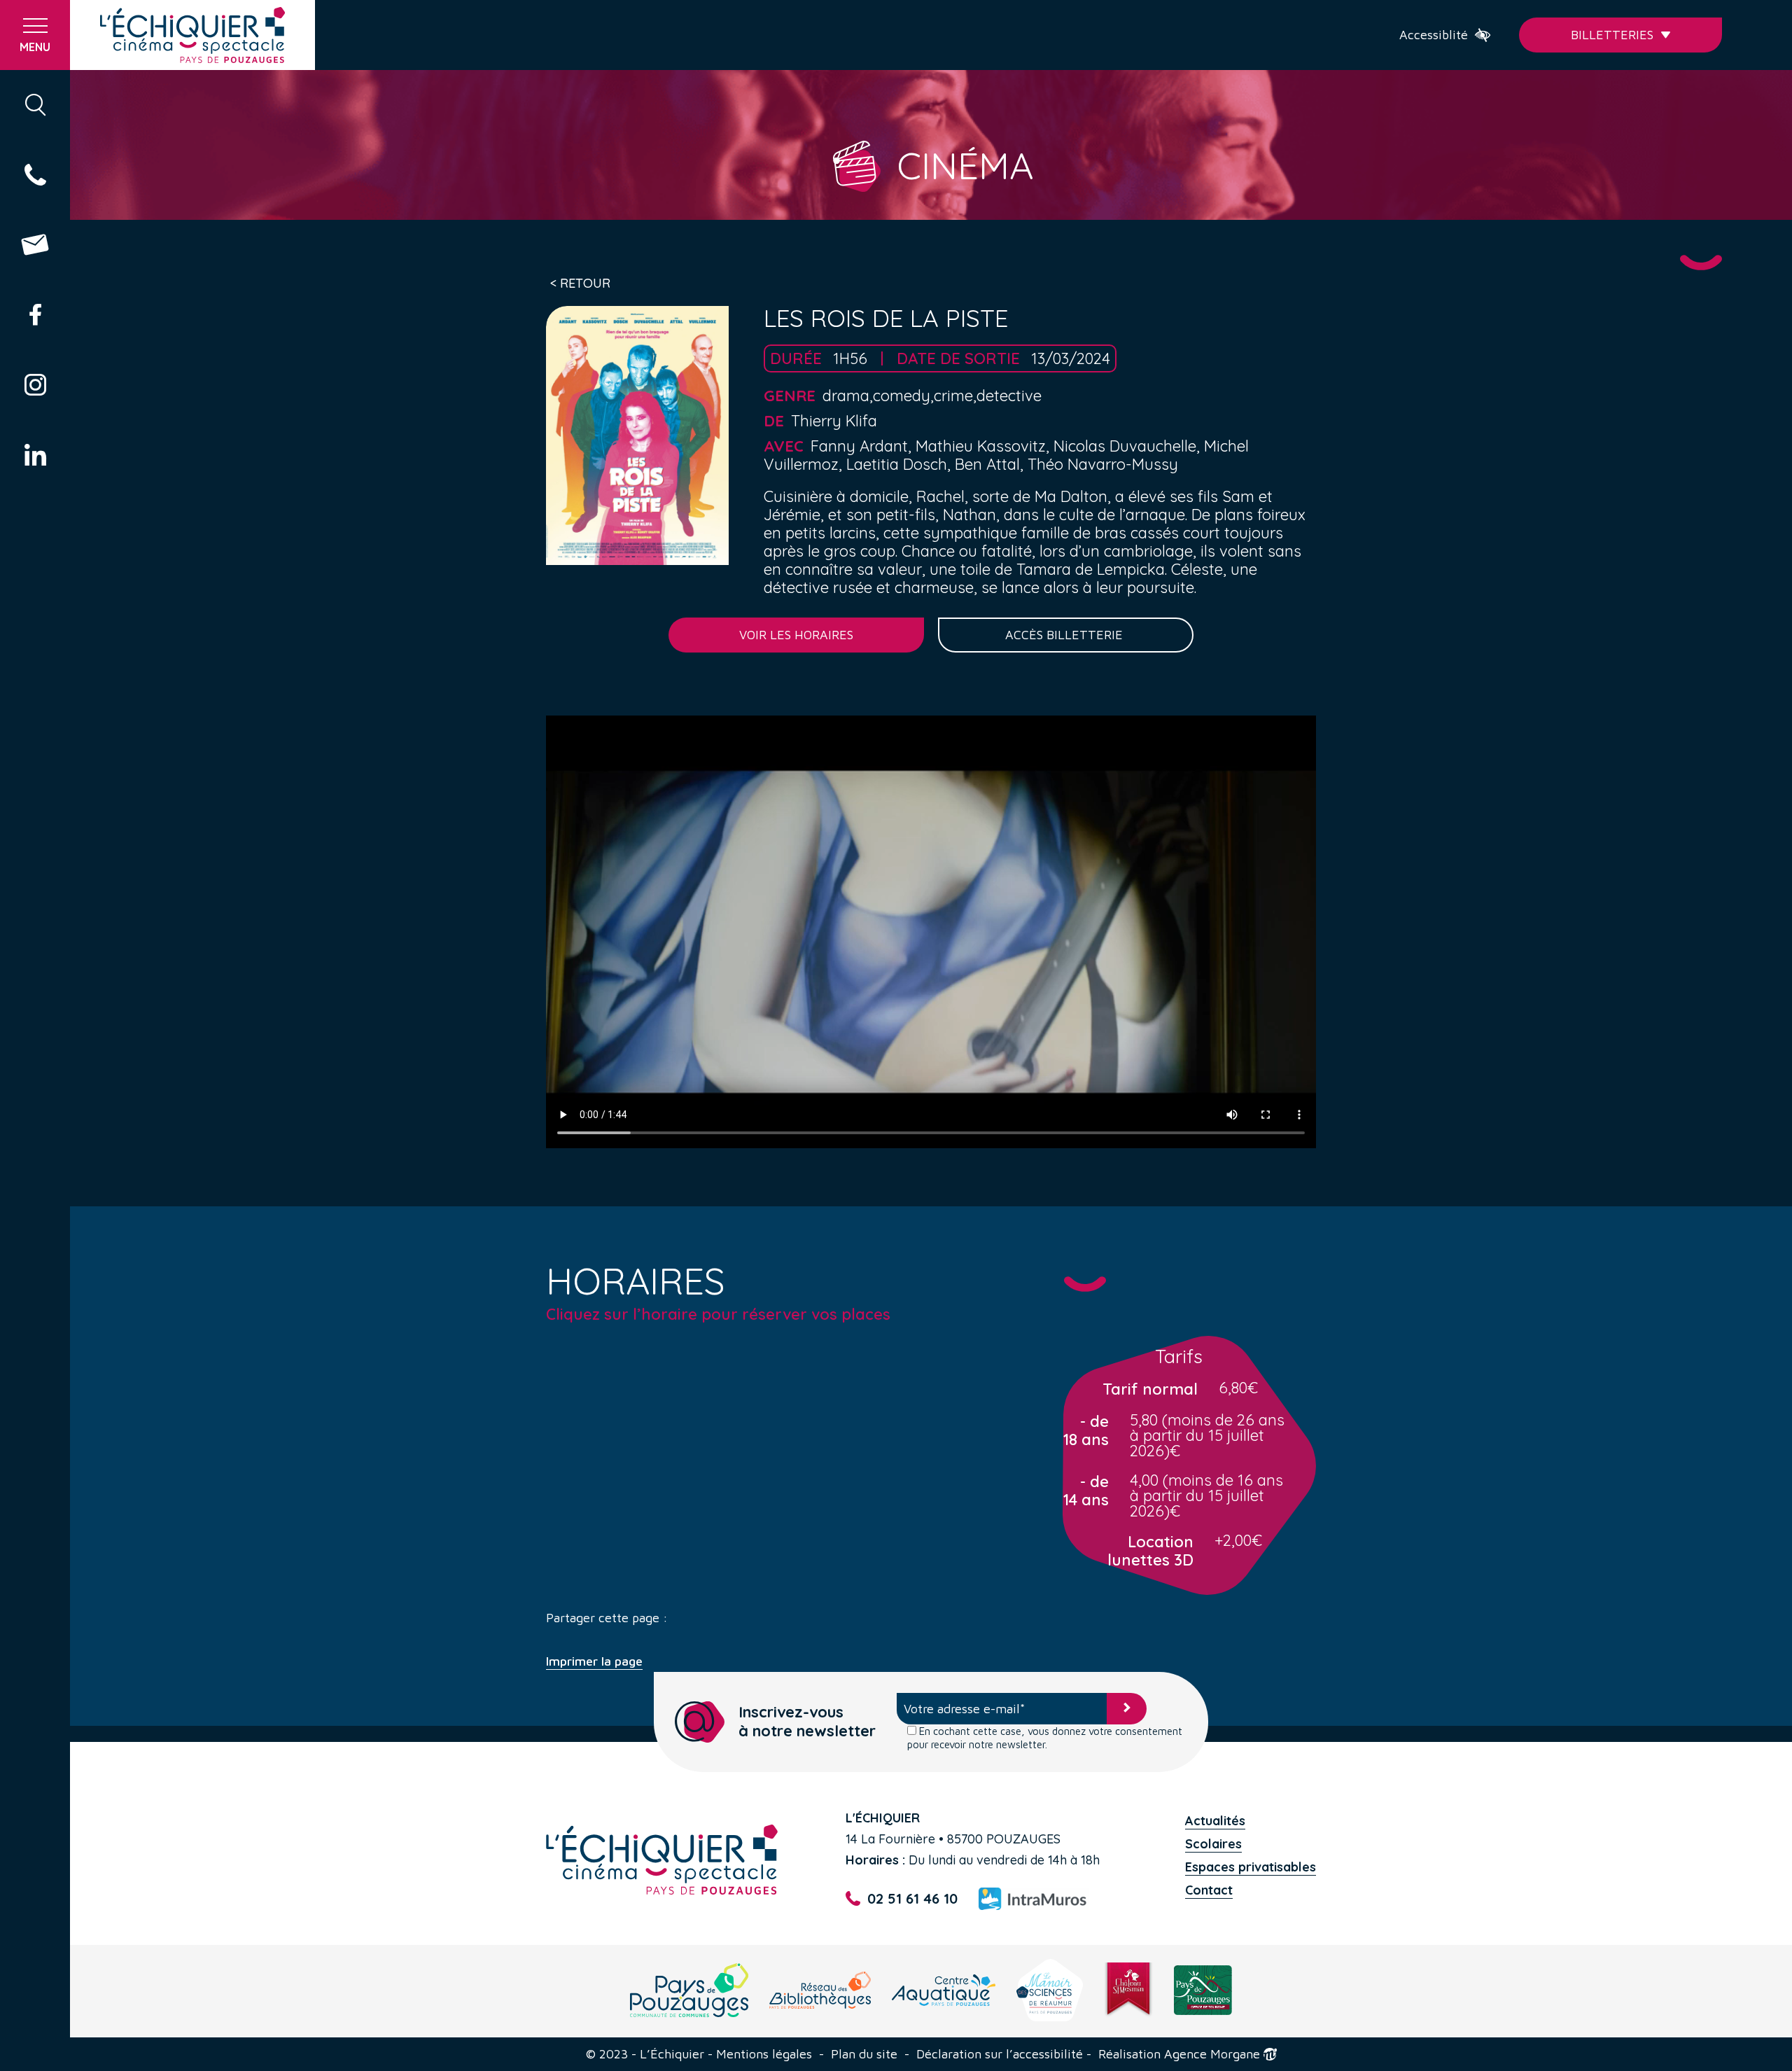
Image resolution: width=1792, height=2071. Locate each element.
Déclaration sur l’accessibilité (1000, 2054)
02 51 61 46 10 (912, 1898)
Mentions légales (764, 2054)
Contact (1209, 1890)
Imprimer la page (594, 1661)
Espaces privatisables (1251, 1867)
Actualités (1215, 1821)
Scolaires (1213, 1844)
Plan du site (864, 2054)
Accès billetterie (1066, 635)
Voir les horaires (796, 635)
